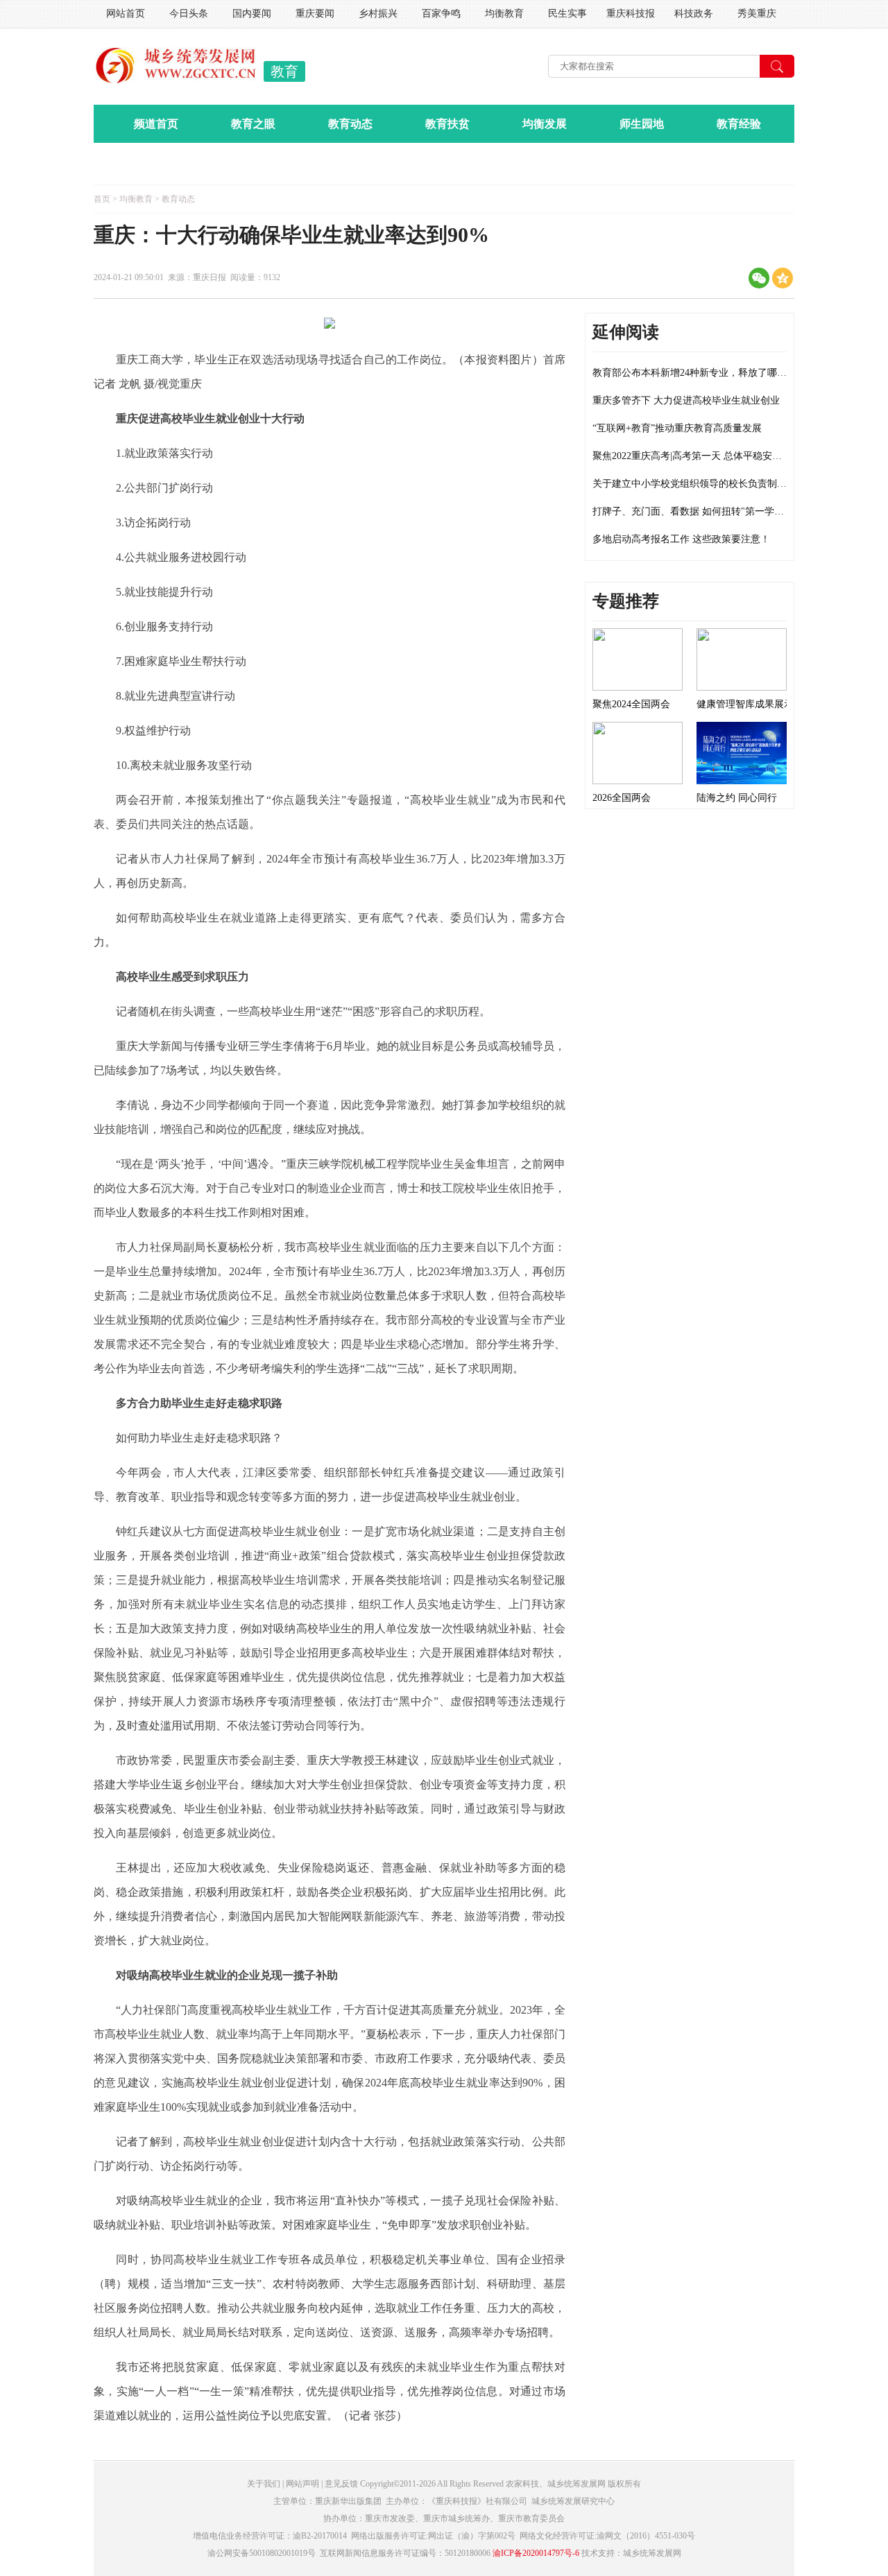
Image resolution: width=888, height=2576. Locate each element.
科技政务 (694, 14)
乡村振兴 (378, 14)
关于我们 (264, 2484)
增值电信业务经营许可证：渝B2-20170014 (270, 2536)
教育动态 (350, 124)
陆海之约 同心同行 (737, 798)
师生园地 (642, 124)
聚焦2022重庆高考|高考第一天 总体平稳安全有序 (697, 456)
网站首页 (126, 14)
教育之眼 (253, 124)
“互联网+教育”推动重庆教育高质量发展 (677, 428)
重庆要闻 (315, 14)
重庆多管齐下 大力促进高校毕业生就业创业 (686, 400)
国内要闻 (252, 14)
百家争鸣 (441, 14)
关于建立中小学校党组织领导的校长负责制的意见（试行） (719, 484)
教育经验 (739, 124)
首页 (102, 199)
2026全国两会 (622, 798)
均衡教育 (504, 14)
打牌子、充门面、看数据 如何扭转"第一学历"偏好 (700, 511)
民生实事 (567, 14)
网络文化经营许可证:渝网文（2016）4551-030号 (607, 2536)
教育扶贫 (447, 124)
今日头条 (189, 14)
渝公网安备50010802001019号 (262, 2553)
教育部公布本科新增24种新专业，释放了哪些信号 (699, 373)
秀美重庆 (757, 14)
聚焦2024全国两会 (631, 704)
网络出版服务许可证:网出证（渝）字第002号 (433, 2536)
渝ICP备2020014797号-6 (536, 2553)
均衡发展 (545, 124)
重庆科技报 (631, 14)
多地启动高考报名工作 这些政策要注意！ (681, 539)
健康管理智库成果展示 (745, 704)
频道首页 (156, 124)
